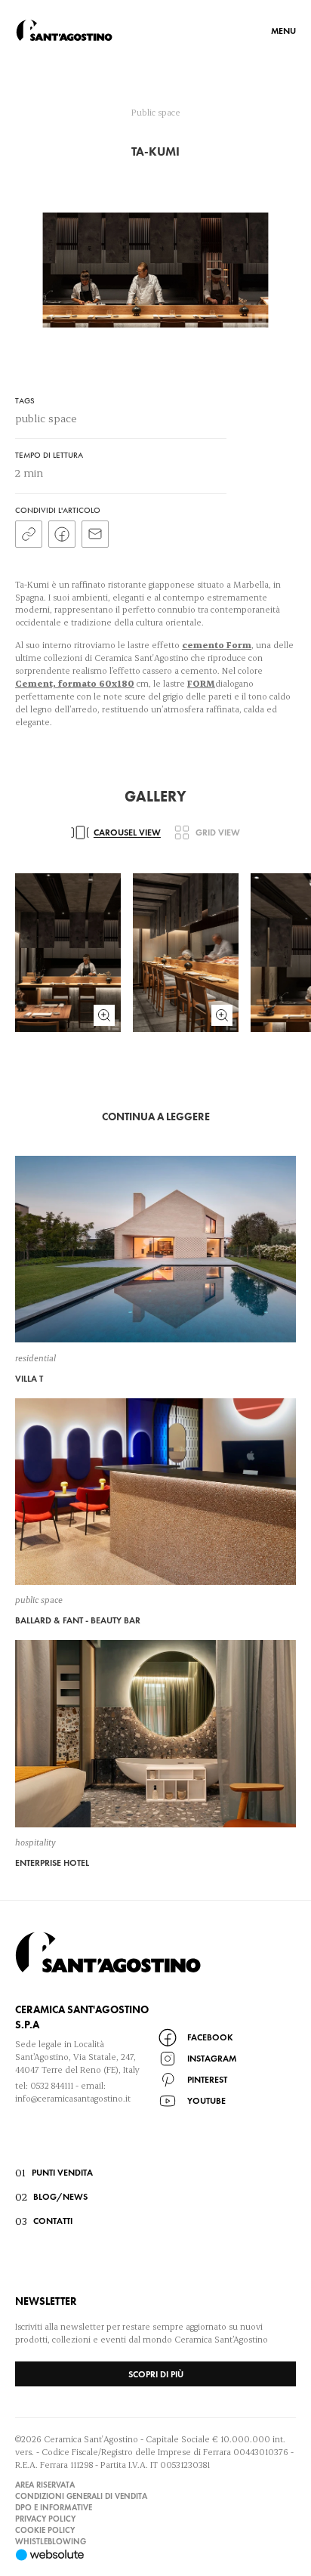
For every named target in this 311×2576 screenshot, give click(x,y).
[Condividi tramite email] (95, 534)
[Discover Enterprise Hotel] (155, 1754)
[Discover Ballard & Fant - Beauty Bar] (155, 1512)
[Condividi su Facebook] (62, 534)
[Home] (64, 30)
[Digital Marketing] (155, 2555)
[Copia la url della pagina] (29, 534)
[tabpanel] (155, 952)
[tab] (116, 832)
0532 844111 (52, 2085)
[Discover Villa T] (155, 1269)
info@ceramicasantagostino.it (73, 2098)
